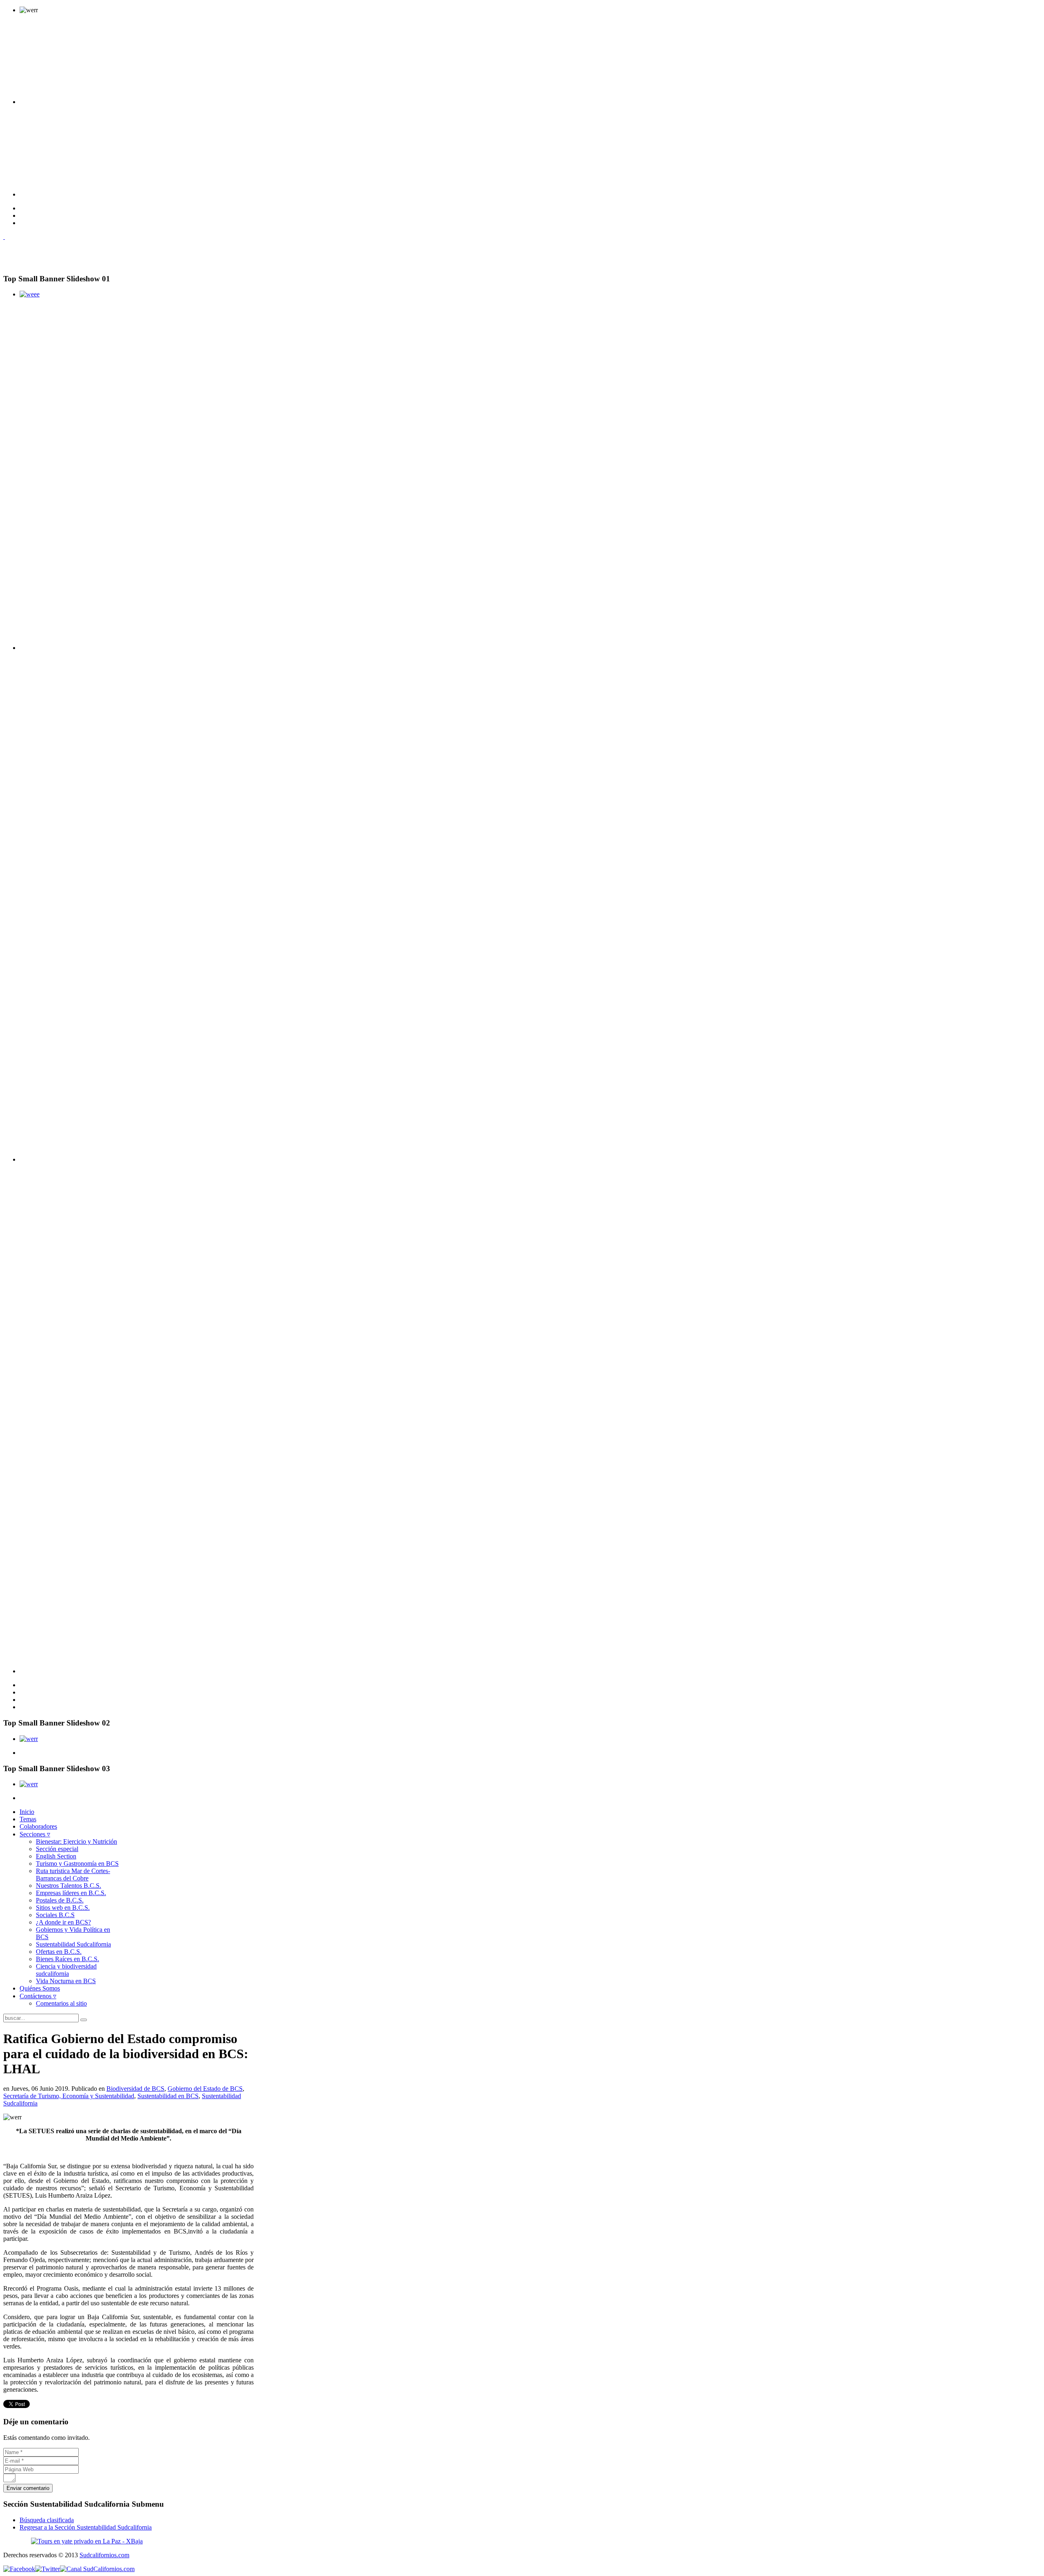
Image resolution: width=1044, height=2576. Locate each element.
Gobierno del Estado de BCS (205, 2089)
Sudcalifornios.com (104, 2555)
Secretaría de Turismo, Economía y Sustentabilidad (69, 2096)
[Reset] (84, 2020)
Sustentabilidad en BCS (168, 2096)
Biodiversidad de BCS (135, 2089)
